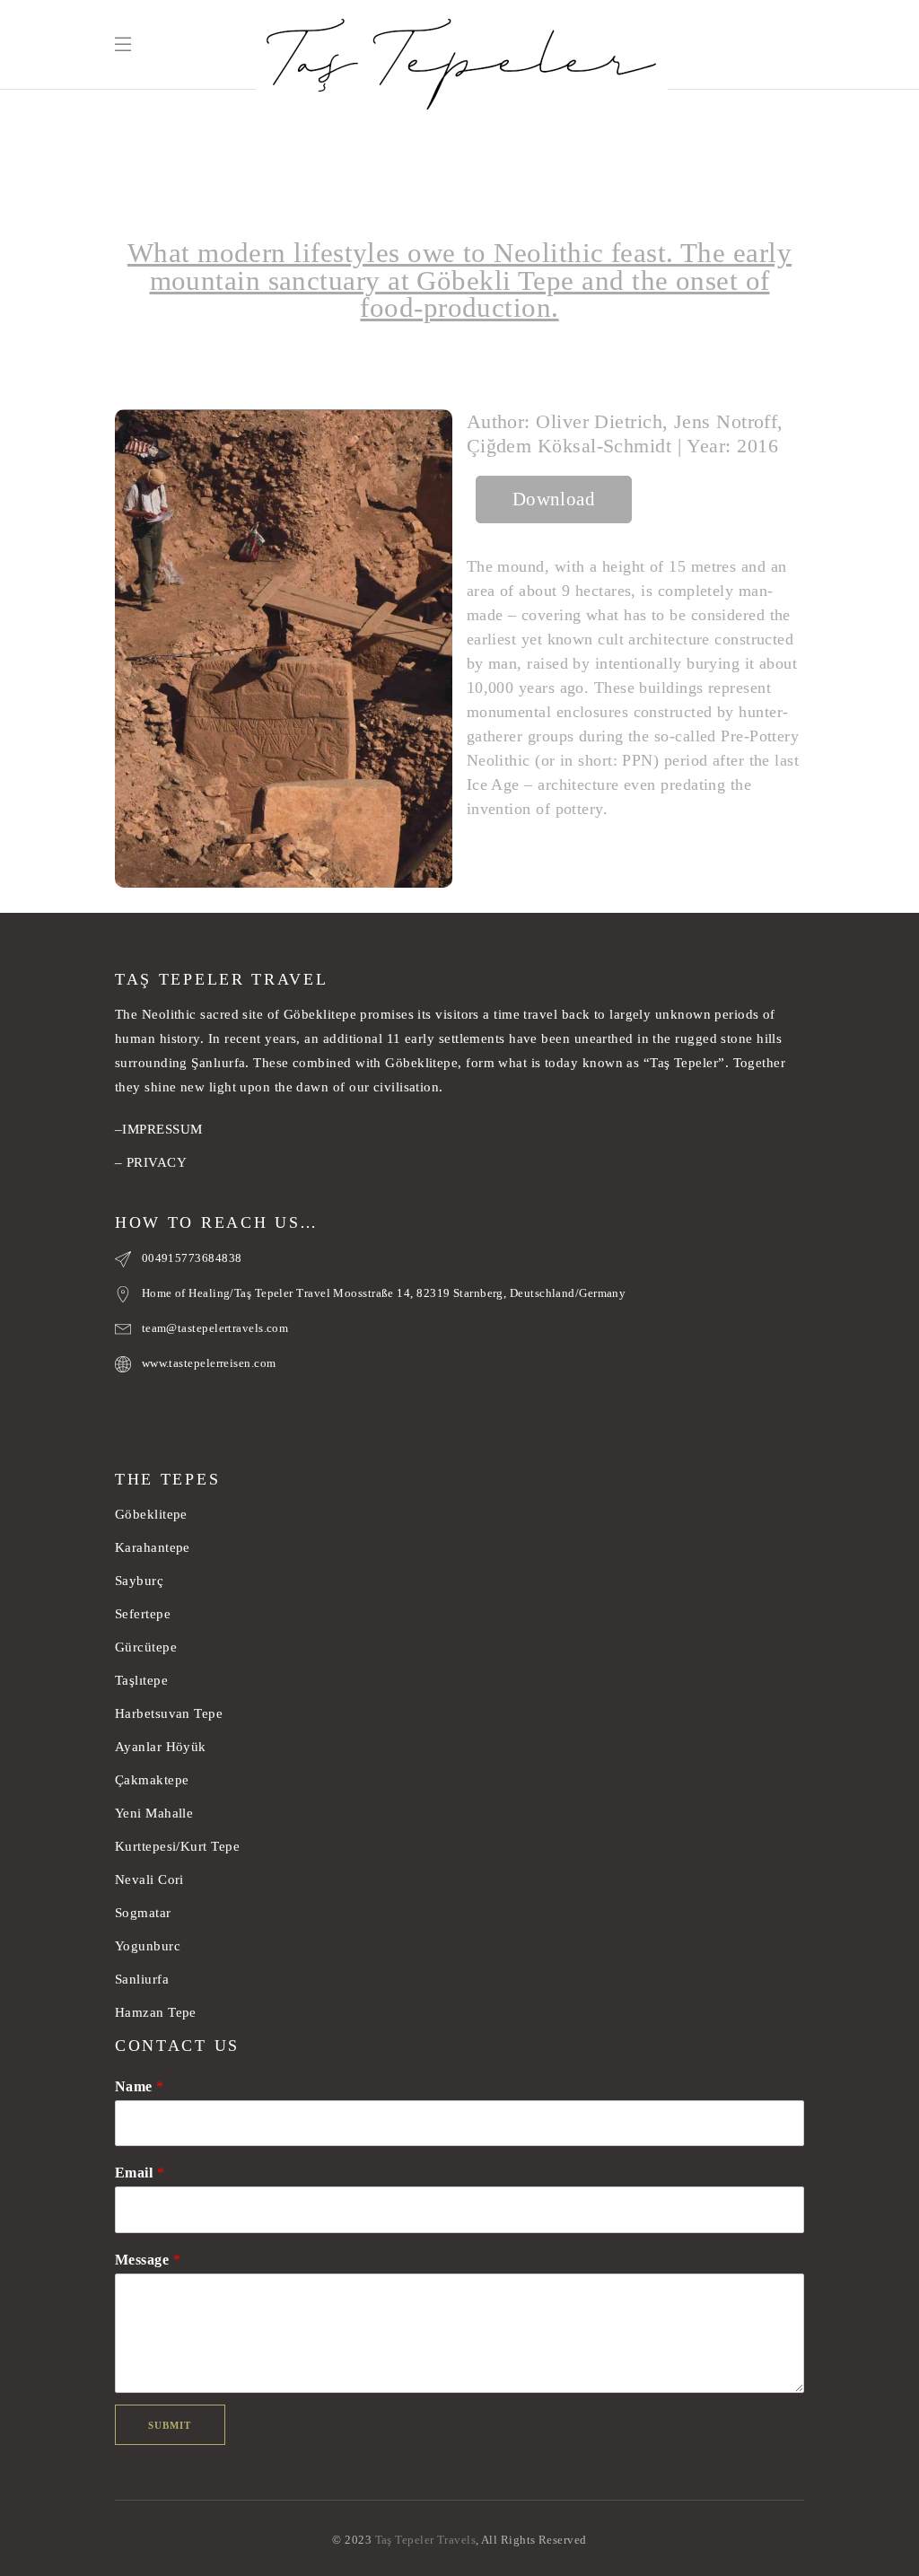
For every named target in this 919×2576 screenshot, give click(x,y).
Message (148, 2260)
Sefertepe (143, 1614)
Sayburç (139, 1581)
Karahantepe (153, 1547)
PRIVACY (157, 1162)
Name (140, 2086)
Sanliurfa (142, 1979)
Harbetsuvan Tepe (169, 1713)
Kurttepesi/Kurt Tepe (177, 1846)
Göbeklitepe (151, 1514)
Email (140, 2173)
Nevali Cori (149, 1879)
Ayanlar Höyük (162, 1747)
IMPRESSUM (162, 1129)
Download (554, 499)
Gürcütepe (146, 1647)
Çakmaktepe (152, 1780)
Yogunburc (148, 1946)
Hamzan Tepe (156, 2012)
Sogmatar (143, 1913)
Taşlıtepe (141, 1680)
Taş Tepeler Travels (426, 2540)
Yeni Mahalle (154, 1813)
